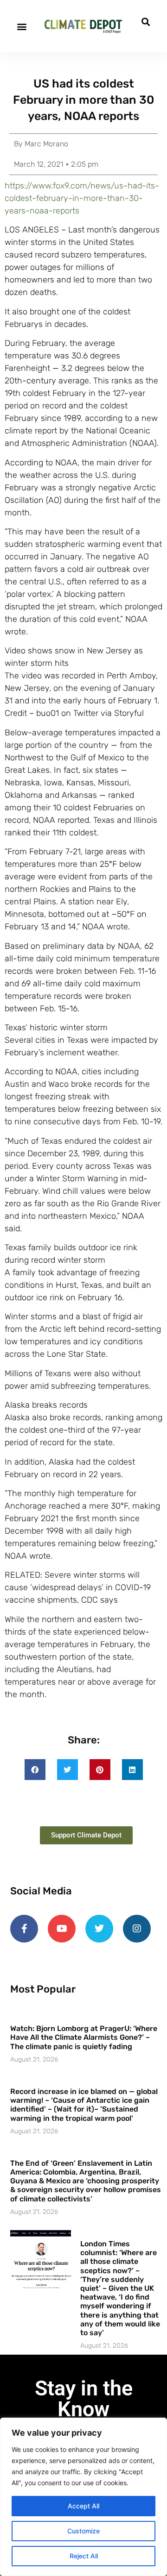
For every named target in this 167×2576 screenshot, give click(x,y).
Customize (83, 2531)
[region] (83, 2497)
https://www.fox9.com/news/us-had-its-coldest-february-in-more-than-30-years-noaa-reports (82, 198)
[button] (22, 26)
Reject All (84, 2556)
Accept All (83, 2506)
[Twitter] (99, 1929)
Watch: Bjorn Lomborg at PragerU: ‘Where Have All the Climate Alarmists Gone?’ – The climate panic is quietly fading (84, 2037)
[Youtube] (62, 1929)
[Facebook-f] (24, 1929)
